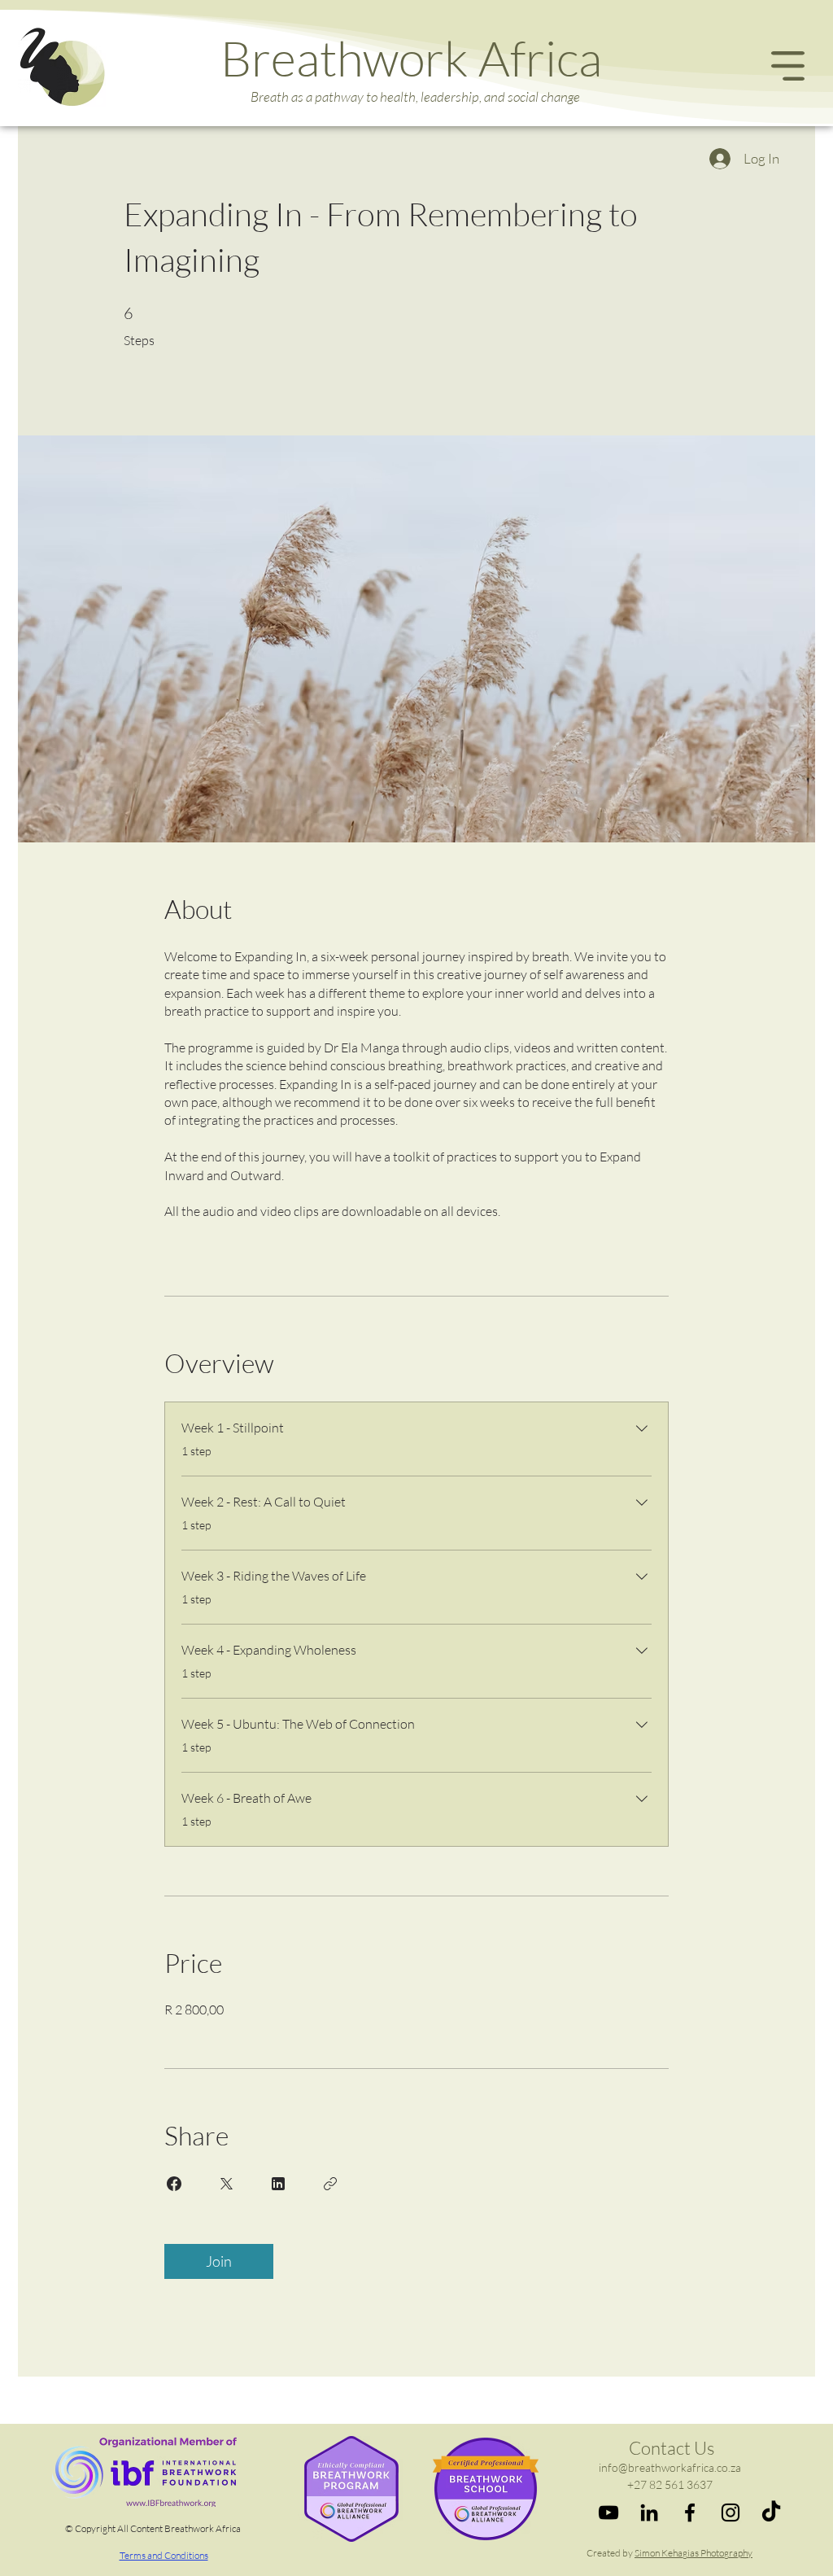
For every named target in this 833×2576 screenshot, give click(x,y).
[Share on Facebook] (174, 2184)
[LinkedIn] (649, 2513)
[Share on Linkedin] (278, 2184)
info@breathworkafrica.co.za (670, 2467)
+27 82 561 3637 (670, 2484)
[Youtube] (608, 2513)
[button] (788, 66)
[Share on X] (226, 2184)
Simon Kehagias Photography (693, 2553)
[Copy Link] (330, 2184)
